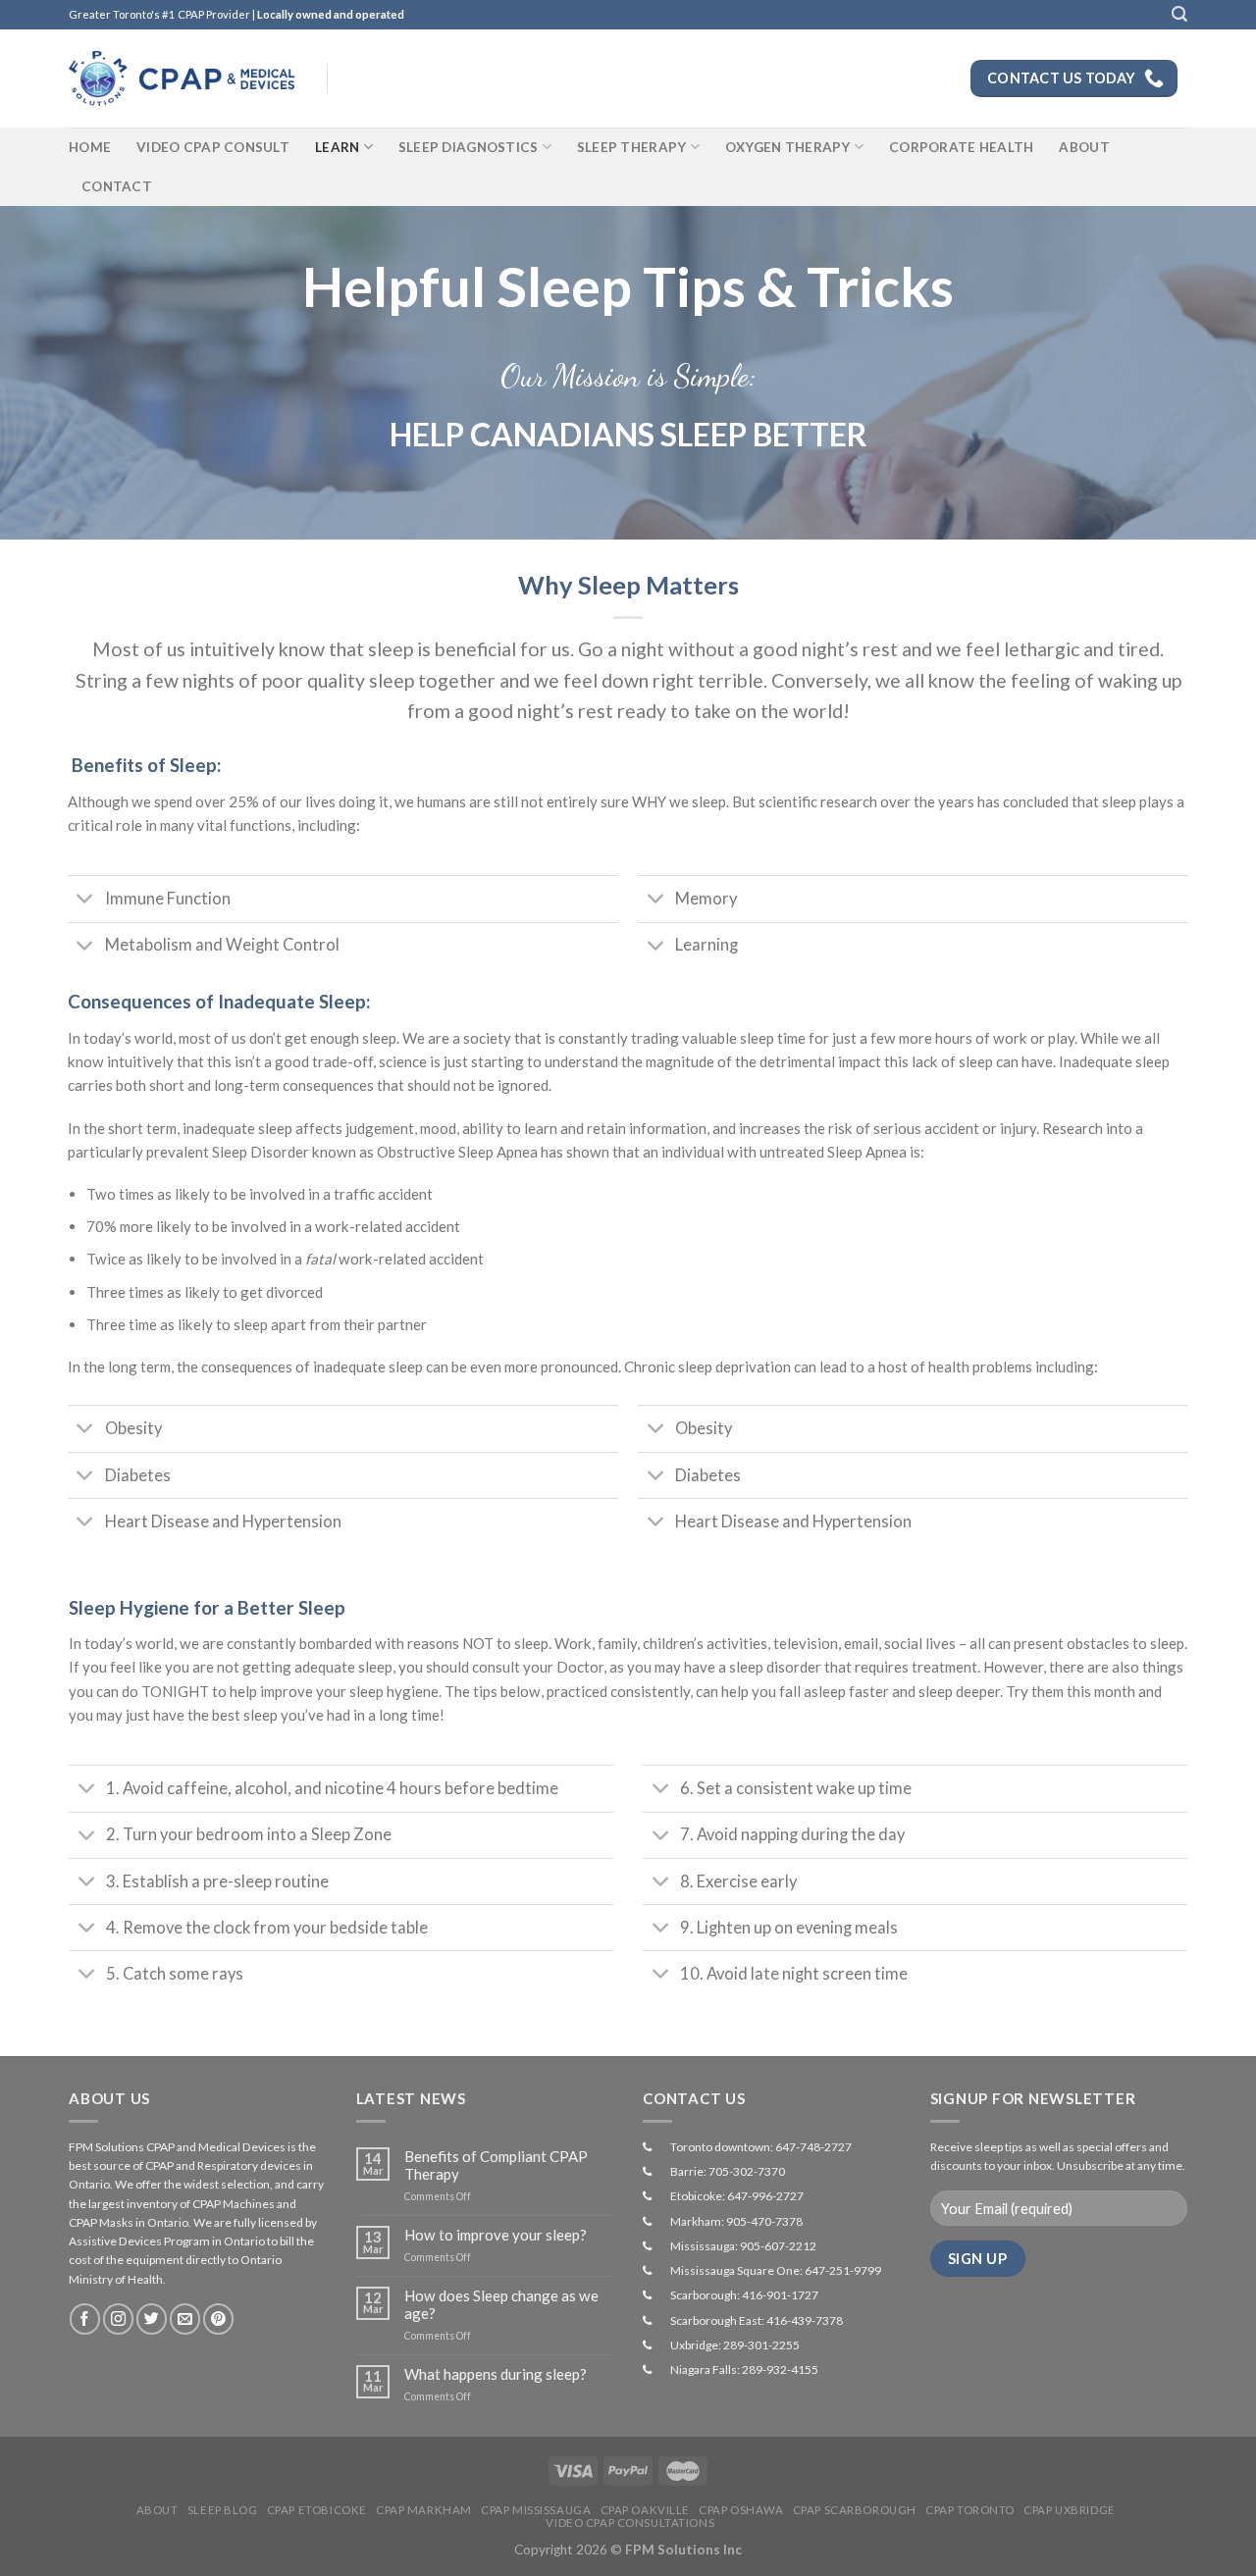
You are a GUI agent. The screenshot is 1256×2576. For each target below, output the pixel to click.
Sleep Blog (223, 2510)
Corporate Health (961, 147)
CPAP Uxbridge (1069, 2510)
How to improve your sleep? (496, 2235)
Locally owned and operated (331, 14)
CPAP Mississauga (536, 2510)
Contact (117, 186)
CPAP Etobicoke (317, 2510)
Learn (337, 147)
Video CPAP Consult (213, 147)
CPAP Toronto (970, 2510)
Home (90, 147)
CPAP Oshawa (741, 2510)
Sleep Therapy (632, 147)
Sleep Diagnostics (469, 147)
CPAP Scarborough (855, 2510)
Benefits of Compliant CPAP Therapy (496, 2165)
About (1084, 147)
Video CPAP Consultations (630, 2523)
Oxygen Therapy (788, 147)
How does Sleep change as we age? (501, 2304)
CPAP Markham (424, 2510)
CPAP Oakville (645, 2510)
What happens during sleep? (496, 2374)
